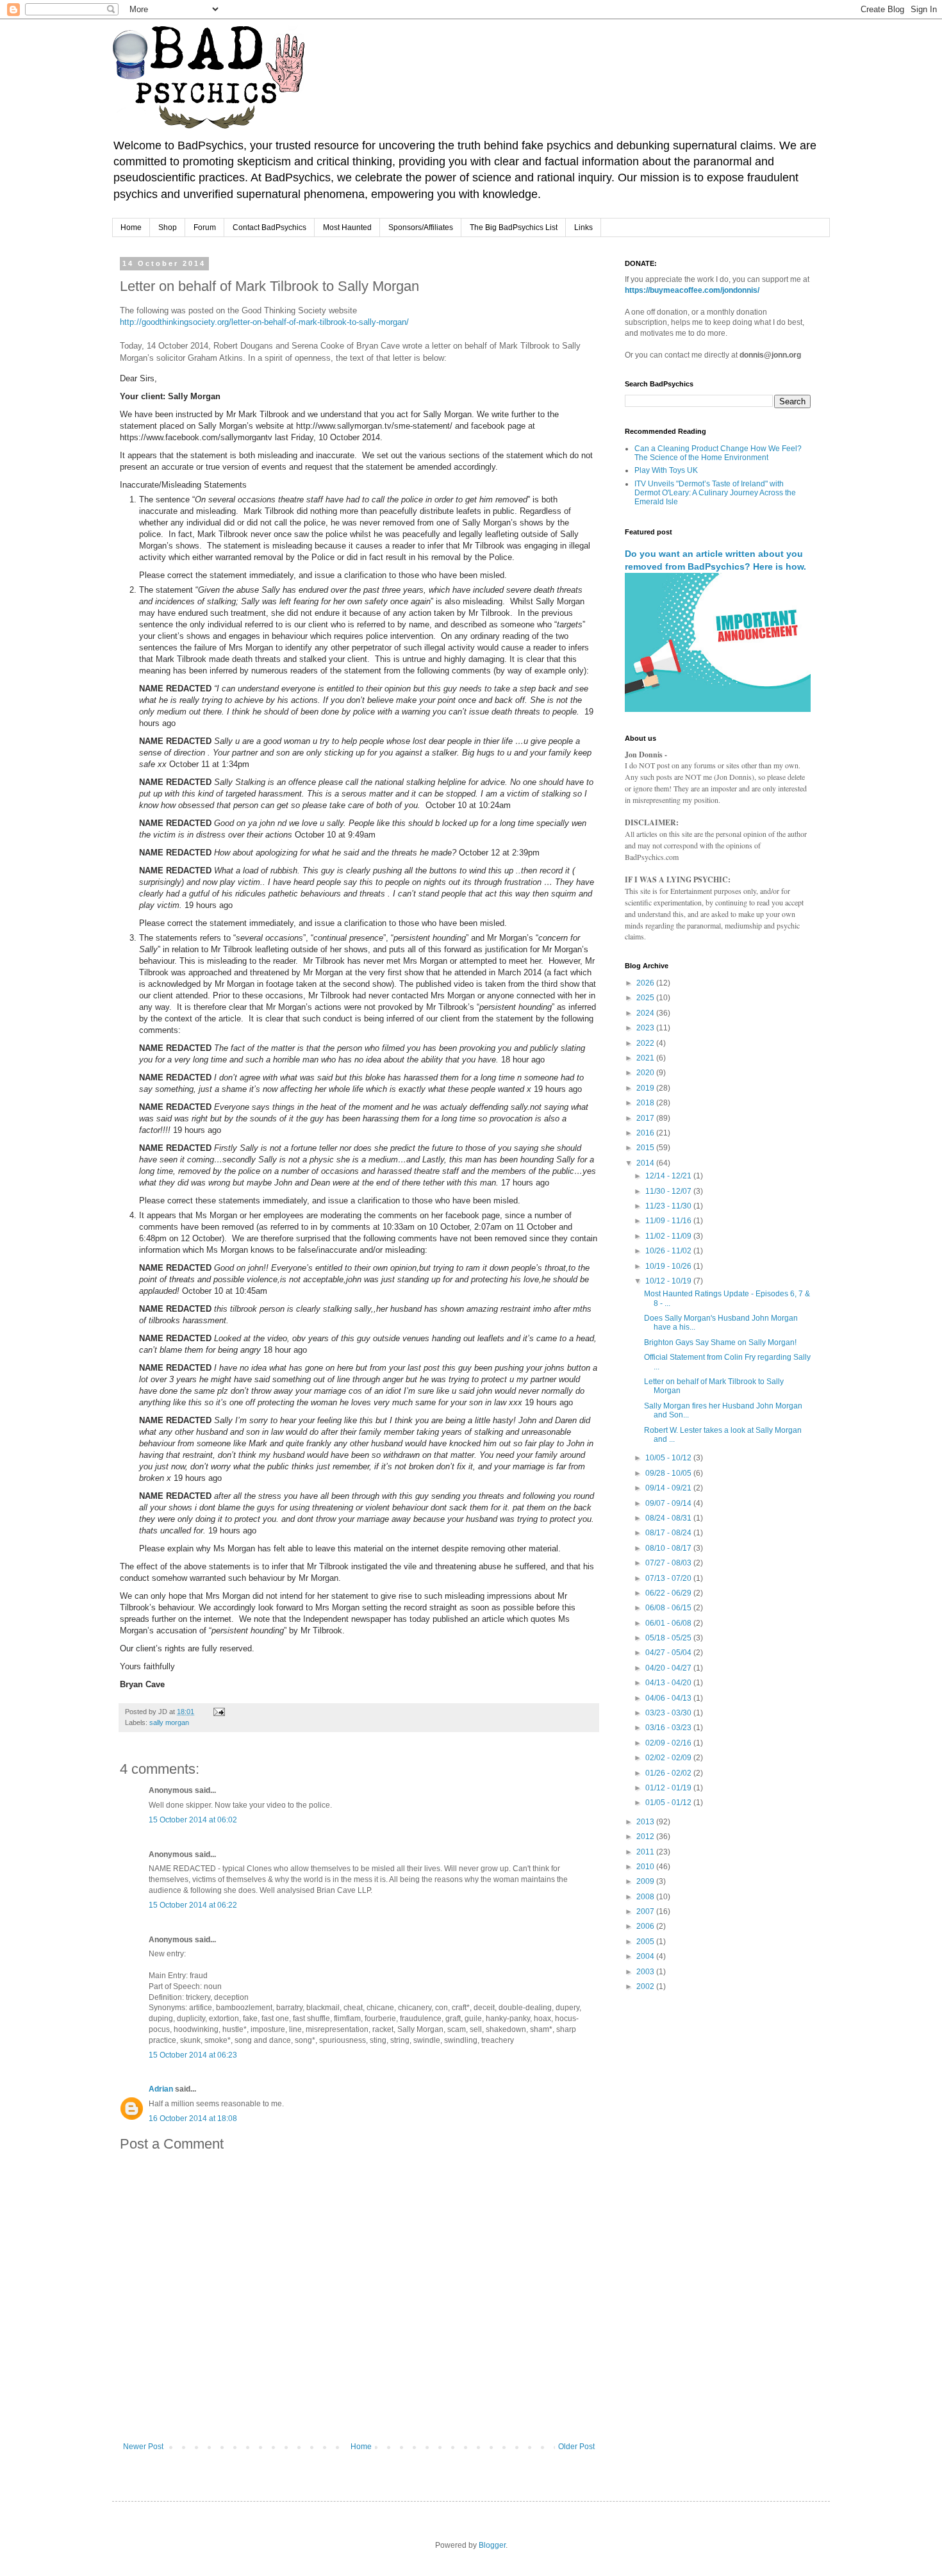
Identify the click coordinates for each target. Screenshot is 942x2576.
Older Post (576, 2447)
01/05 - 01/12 (669, 1803)
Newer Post (143, 2447)
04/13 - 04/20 (669, 1683)
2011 (646, 1852)
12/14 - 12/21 (669, 1176)
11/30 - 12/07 (669, 1191)
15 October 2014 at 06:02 (193, 1820)
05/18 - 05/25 (669, 1638)
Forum (205, 227)
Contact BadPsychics (269, 227)
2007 (646, 1911)
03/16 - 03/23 (669, 1728)
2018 (646, 1103)
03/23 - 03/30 (669, 1713)
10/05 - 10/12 (669, 1458)
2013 (646, 1822)
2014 (646, 1163)
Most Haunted (347, 227)
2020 (646, 1073)
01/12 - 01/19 (669, 1788)
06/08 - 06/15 (669, 1608)
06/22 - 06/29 (669, 1593)
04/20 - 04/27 (669, 1668)
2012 (646, 1837)
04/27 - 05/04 (669, 1653)
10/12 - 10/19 (669, 1281)
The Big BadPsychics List (514, 227)
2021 (646, 1058)
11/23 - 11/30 (669, 1206)
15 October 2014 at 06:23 (193, 2055)
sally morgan (169, 1722)
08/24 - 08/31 (669, 1518)
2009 (646, 1881)
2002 (646, 1986)
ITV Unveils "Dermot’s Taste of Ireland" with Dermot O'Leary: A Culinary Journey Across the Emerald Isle (715, 493)
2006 (646, 1926)
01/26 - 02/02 (669, 1773)
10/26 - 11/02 (669, 1251)
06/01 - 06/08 (669, 1623)
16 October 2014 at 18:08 (193, 2118)
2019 (646, 1088)
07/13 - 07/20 (669, 1578)
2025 (646, 998)
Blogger (492, 2545)
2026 (646, 983)
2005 (646, 1942)
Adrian (161, 2089)
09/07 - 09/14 (669, 1503)
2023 (646, 1028)
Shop (168, 227)
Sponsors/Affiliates (421, 227)
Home (131, 227)
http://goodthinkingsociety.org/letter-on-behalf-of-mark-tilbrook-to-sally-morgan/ (264, 322)
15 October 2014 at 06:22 (193, 1905)
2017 (646, 1118)
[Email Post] (219, 1712)
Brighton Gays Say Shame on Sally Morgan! (720, 1342)
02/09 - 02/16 (669, 1743)
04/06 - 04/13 (669, 1698)
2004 (646, 1956)
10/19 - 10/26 (669, 1266)
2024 (646, 1013)
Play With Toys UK (666, 470)
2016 (646, 1133)
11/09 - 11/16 (669, 1221)
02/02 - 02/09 (669, 1758)
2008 (646, 1897)
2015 (646, 1148)
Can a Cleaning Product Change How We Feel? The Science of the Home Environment (718, 453)
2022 (646, 1043)
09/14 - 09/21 (669, 1488)
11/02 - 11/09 (669, 1236)
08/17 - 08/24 (669, 1533)
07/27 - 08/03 (669, 1563)
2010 (646, 1867)
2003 (646, 1972)
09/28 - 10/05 (669, 1473)
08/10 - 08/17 (669, 1548)
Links (583, 227)
